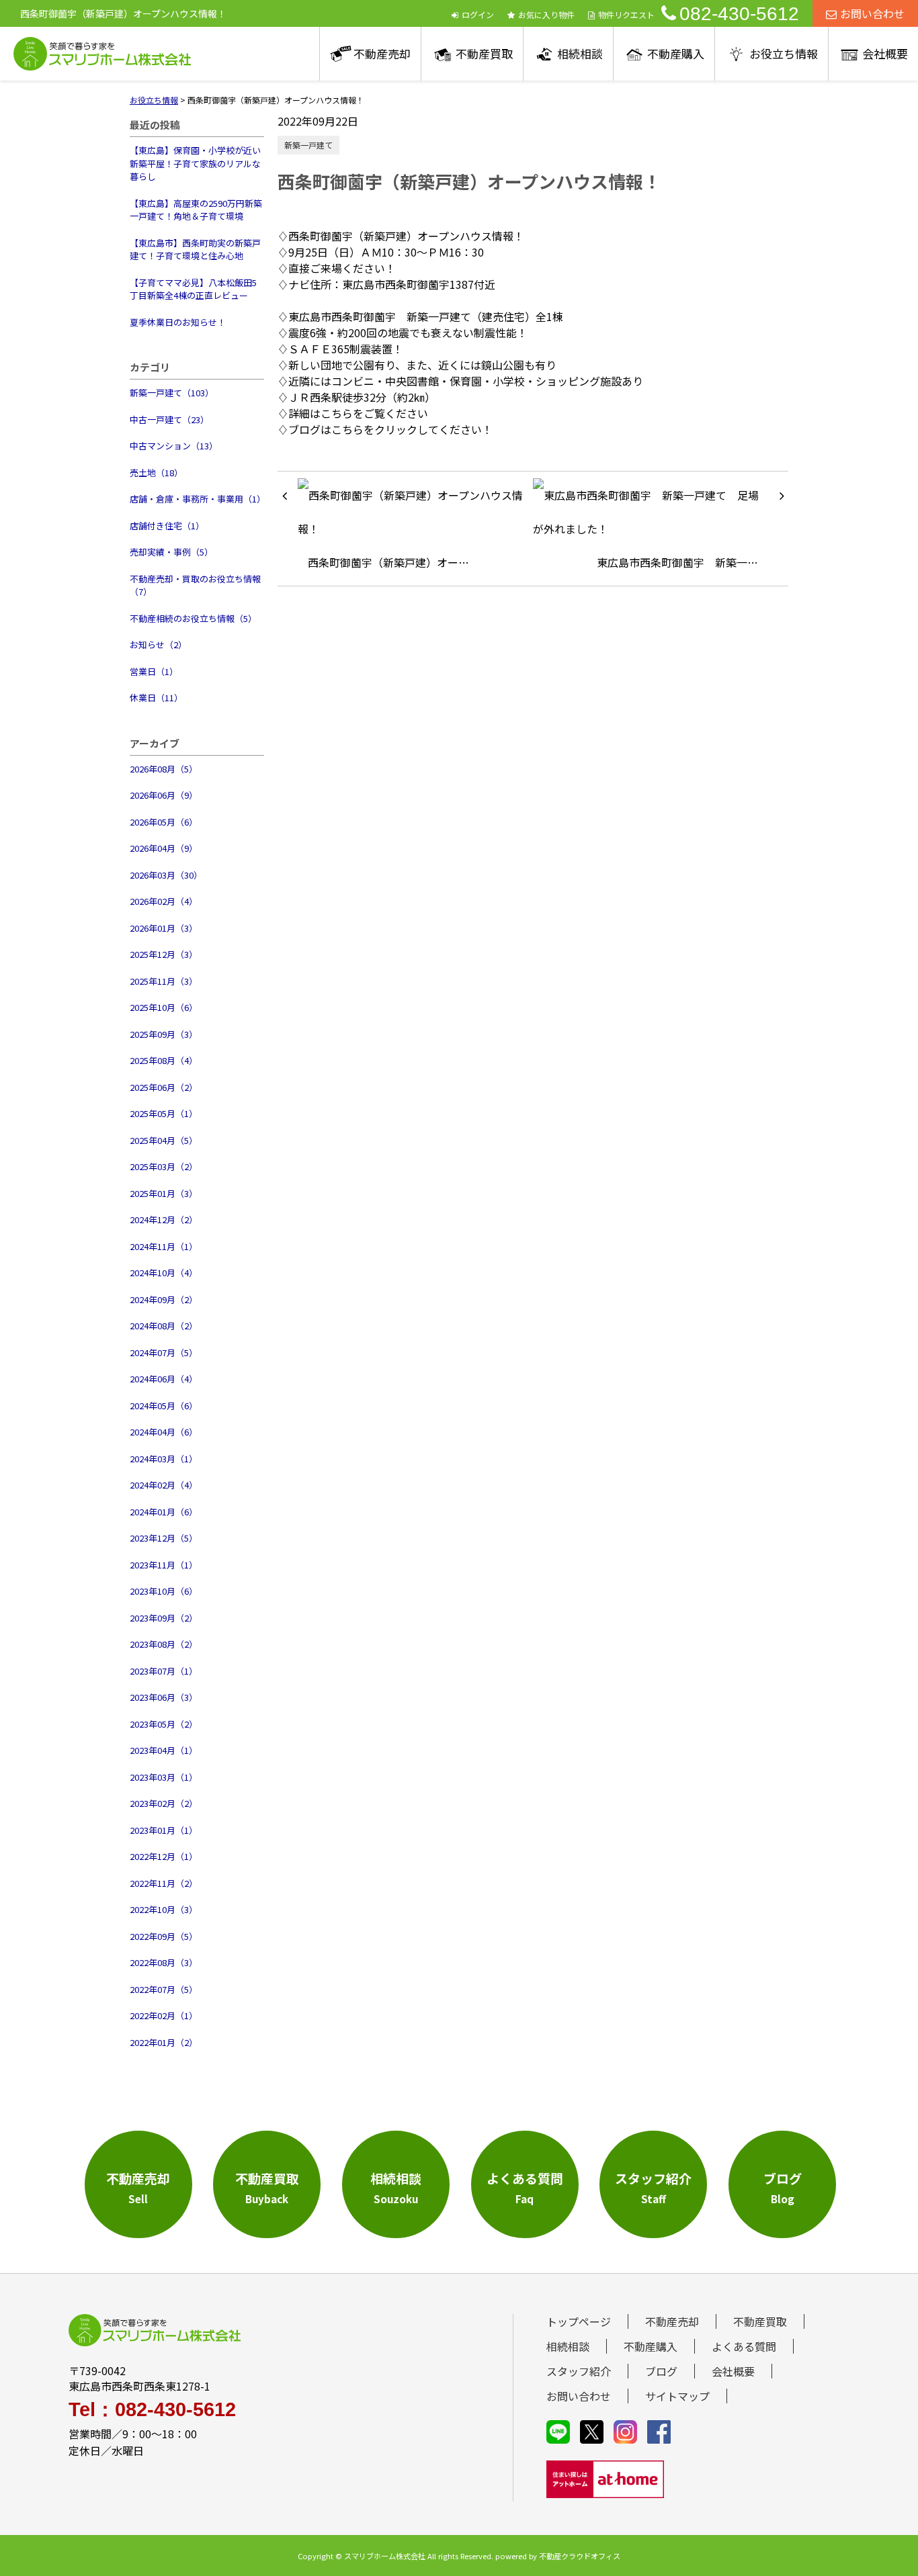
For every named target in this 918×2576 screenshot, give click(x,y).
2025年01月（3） (164, 1193)
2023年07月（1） (164, 1671)
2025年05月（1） (164, 1113)
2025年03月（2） (164, 1166)
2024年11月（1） (164, 1246)
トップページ (579, 2321)
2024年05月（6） (164, 1406)
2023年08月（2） (164, 1644)
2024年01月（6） (164, 1512)
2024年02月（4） (164, 1485)
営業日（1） (154, 671)
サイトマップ (677, 2396)
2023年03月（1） (164, 1777)
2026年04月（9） (164, 848)
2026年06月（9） (164, 795)
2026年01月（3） (164, 928)
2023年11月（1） (164, 1565)
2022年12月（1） (164, 1856)
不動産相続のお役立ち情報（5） (193, 618)
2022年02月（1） (164, 2015)
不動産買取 (484, 53)
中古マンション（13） (174, 446)
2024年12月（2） (164, 1219)
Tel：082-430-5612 (152, 2410)
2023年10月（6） (164, 1591)
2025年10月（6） (164, 1007)
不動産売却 (382, 53)
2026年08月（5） (164, 769)
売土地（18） (156, 473)
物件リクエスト (626, 14)
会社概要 (885, 53)
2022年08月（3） (164, 1962)
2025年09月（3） (164, 1034)
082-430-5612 (739, 14)
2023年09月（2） (164, 1618)
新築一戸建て (308, 145)
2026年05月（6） (164, 822)
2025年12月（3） (164, 954)
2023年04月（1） (164, 1750)
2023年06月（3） (164, 1697)
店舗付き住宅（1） (167, 526)
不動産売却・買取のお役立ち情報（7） (195, 585)
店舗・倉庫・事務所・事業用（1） (197, 499)
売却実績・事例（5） (171, 552)
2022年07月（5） (164, 1989)
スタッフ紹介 (579, 2371)
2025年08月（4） (164, 1060)
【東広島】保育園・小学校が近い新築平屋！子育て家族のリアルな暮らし (195, 163)
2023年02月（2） (164, 1803)
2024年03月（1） (164, 1459)
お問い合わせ (872, 13)
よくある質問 (744, 2346)
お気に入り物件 (546, 14)
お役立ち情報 (784, 53)
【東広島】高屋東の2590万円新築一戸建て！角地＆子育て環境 (196, 210)
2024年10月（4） (164, 1273)
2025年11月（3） (164, 981)
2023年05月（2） (164, 1724)
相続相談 (580, 53)
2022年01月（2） (164, 2042)
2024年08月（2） (164, 1326)
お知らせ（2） (158, 645)
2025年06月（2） (164, 1087)
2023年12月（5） (164, 1538)
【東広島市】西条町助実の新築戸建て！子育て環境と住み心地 (195, 250)
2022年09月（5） (164, 1936)
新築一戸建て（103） (172, 393)
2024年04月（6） (164, 1432)
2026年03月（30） (166, 875)
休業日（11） (156, 698)
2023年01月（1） (164, 1830)
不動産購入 (676, 53)
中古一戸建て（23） (169, 419)
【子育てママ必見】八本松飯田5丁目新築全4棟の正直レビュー (193, 289)
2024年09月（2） (164, 1299)
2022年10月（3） (164, 1909)
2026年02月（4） (164, 901)
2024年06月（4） (164, 1379)
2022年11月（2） (164, 1883)
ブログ (661, 2371)
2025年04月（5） (164, 1140)
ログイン (478, 14)
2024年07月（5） (164, 1352)
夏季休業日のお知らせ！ (178, 322)
